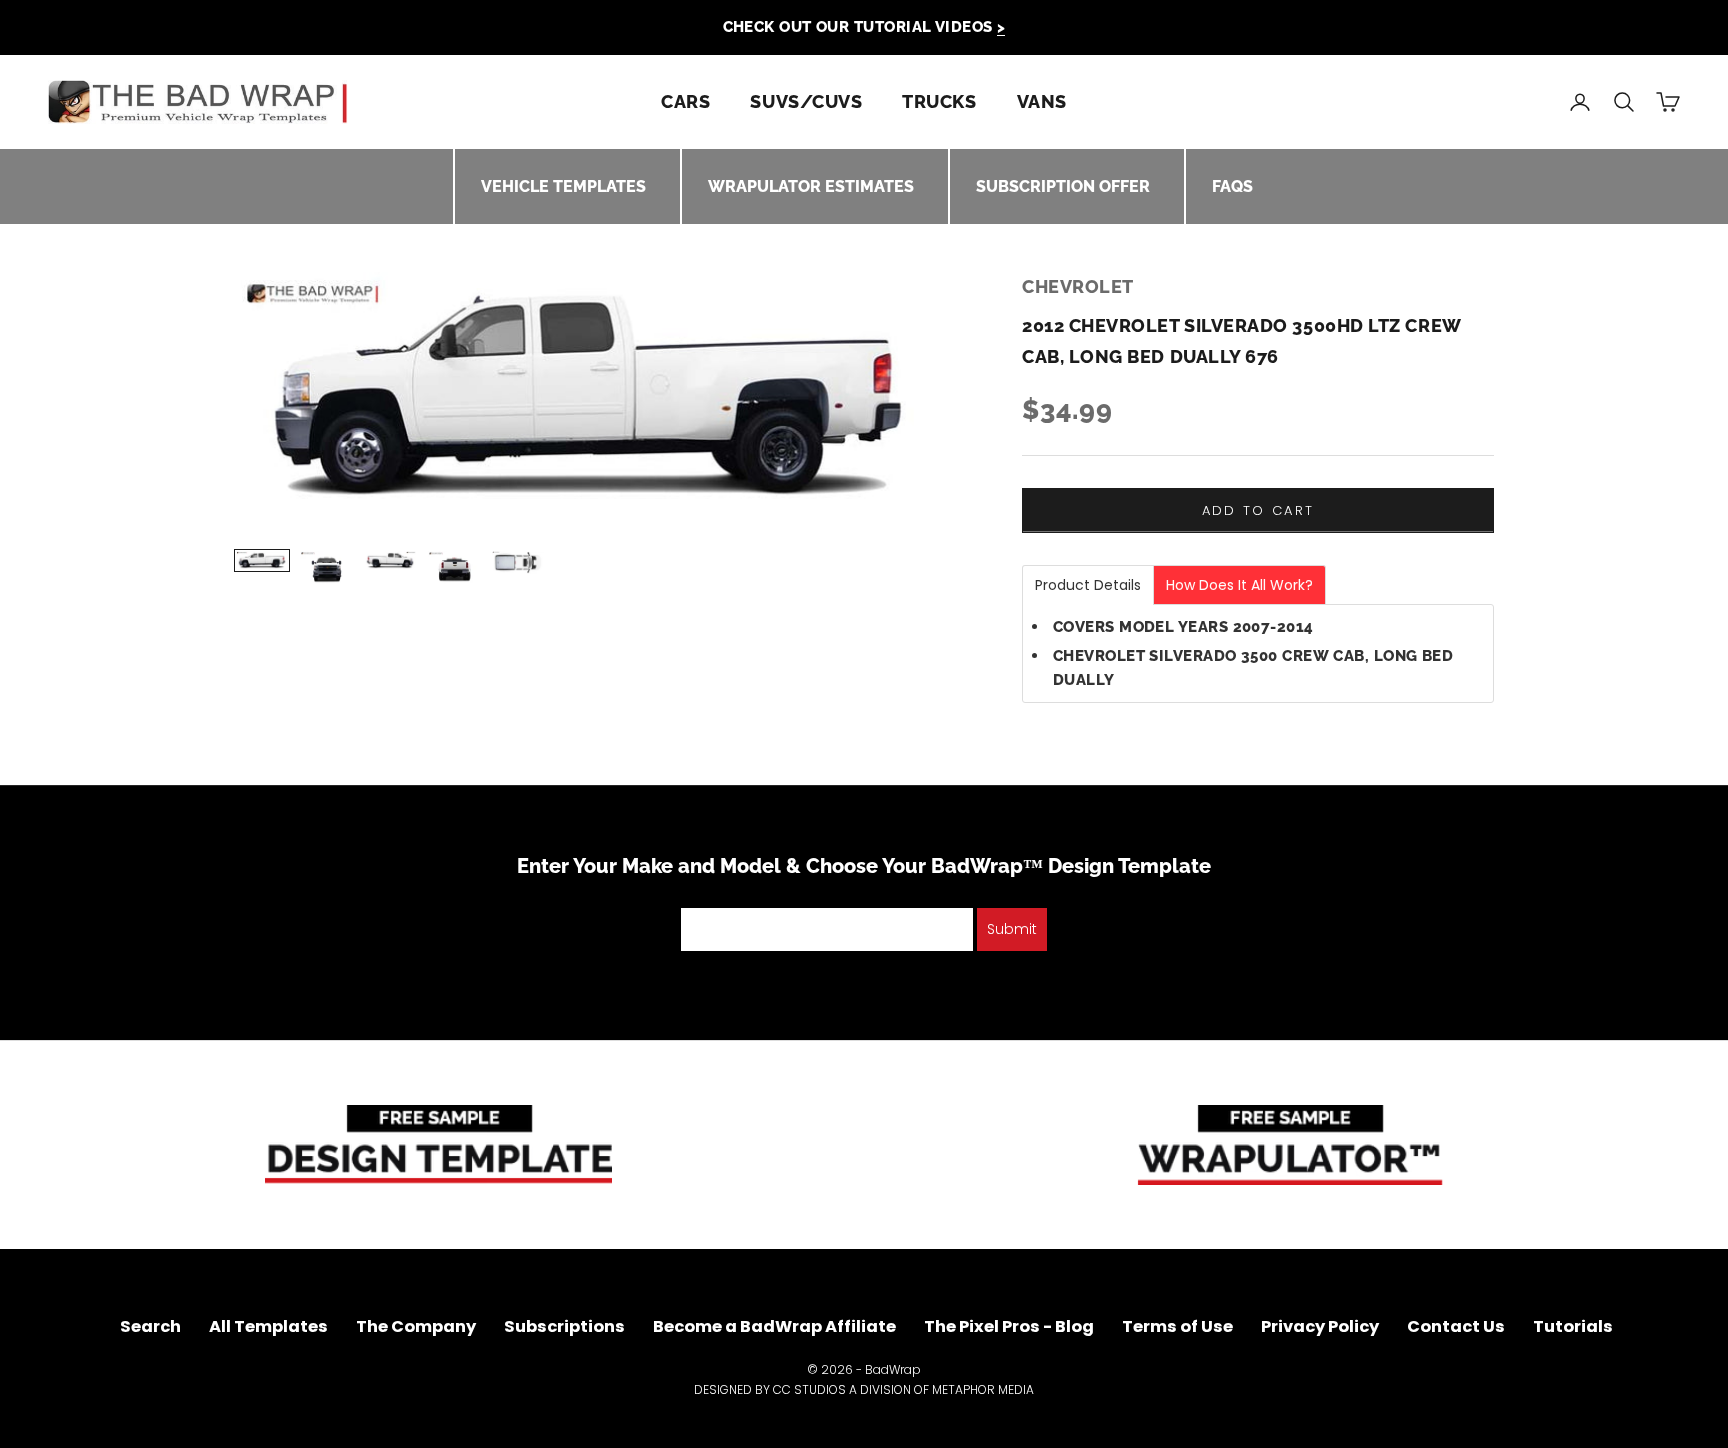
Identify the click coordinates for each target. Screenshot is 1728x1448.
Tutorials (1573, 1326)
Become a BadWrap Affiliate (774, 1326)
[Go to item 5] (518, 562)
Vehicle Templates (563, 186)
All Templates (268, 1326)
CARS (685, 101)
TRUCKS (939, 101)
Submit (1012, 929)
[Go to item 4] (454, 568)
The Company (416, 1326)
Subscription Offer (1063, 186)
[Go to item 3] (390, 560)
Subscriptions (564, 1326)
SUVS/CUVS (806, 101)
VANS (1042, 101)
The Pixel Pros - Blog (1009, 1326)
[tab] (1088, 585)
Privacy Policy (1320, 1326)
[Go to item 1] (262, 560)
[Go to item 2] (326, 568)
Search (150, 1326)
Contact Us (1456, 1326)
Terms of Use (1177, 1326)
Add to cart (1258, 510)
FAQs (1232, 186)
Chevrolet (1078, 286)
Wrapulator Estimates (811, 186)
